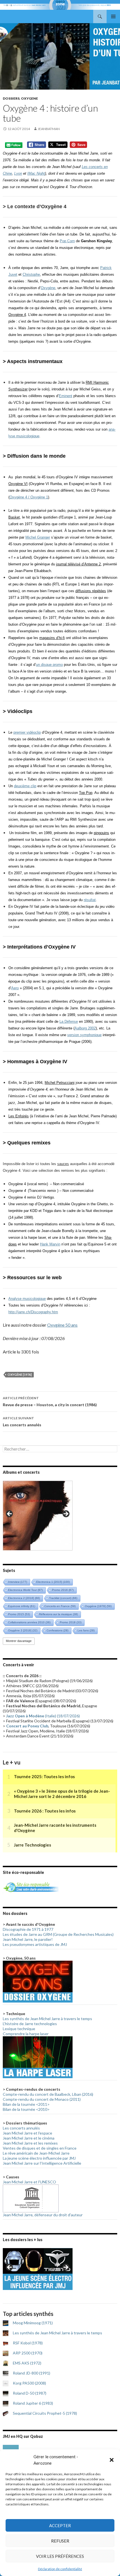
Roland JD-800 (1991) (32, 2373)
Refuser (60, 2541)
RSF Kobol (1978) (28, 2343)
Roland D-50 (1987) (30, 2393)
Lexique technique (19, 2029)
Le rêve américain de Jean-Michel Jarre (36, 2153)
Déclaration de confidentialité (60, 2569)
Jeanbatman (49, 129)
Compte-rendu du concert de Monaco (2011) (42, 2099)
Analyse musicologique (27, 1299)
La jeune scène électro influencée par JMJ (39, 2158)
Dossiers (11, 98)
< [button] (10, 1514)
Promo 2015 (19, 1614)
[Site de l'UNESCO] (31, 2198)
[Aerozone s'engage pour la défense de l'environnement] (31, 1887)
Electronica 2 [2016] (24, 1598)
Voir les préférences (60, 2556)
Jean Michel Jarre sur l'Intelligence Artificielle (42, 2163)
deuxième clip (25, 786)
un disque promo (49, 665)
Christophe (31, 274)
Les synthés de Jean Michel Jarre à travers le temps (47, 2019)
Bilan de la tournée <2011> (26, 2104)
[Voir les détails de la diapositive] (38, 1516)
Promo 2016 (63, 1590)
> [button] (66, 1514)
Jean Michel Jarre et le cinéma (29, 2138)
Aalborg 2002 (85, 1028)
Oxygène (48, 288)
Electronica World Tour (25, 1590)
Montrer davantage (19, 1641)
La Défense (69, 1021)
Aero (15, 988)
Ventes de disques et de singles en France (40, 2148)
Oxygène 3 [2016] (23, 1630)
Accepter (60, 2525)
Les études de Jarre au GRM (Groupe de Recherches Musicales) (58, 1934)
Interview (18, 1582)
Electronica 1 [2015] (53, 1582)
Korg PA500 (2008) (29, 2383)
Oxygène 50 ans (62, 1325)
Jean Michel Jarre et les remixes (30, 2143)
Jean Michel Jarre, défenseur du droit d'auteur (43, 2215)
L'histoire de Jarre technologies (30, 2024)
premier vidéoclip (27, 732)
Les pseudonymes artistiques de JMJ (35, 1944)
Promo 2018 (71, 1622)
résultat (90, 900)
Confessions (57, 1630)
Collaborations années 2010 (29, 1622)
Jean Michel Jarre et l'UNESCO (29, 2182)
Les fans (86, 1630)
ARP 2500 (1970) (28, 2353)
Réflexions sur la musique (58, 1614)
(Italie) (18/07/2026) (43, 1716)
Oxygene (29, 98)
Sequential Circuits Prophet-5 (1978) (45, 2413)
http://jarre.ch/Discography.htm (33, 1312)
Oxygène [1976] (20, 1375)
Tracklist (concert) (63, 1598)
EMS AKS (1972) (27, 2363)
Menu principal (113, 16)
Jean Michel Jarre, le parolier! (28, 1939)
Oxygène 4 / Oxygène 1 (29, 497)
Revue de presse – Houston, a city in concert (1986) (50, 1401)
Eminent (66, 396)
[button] (112, 2460)
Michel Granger (38, 537)
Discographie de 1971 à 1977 (28, 1929)
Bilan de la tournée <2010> (26, 2109)
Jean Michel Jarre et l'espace (27, 2133)
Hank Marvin (50, 1244)
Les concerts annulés (22, 1422)
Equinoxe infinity (22, 1606)
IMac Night (36, 173)
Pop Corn (67, 241)
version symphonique (84, 1035)
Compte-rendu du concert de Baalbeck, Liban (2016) (48, 2094)
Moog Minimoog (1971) (33, 2323)
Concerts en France (60, 1606)
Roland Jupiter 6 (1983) (33, 2403)
